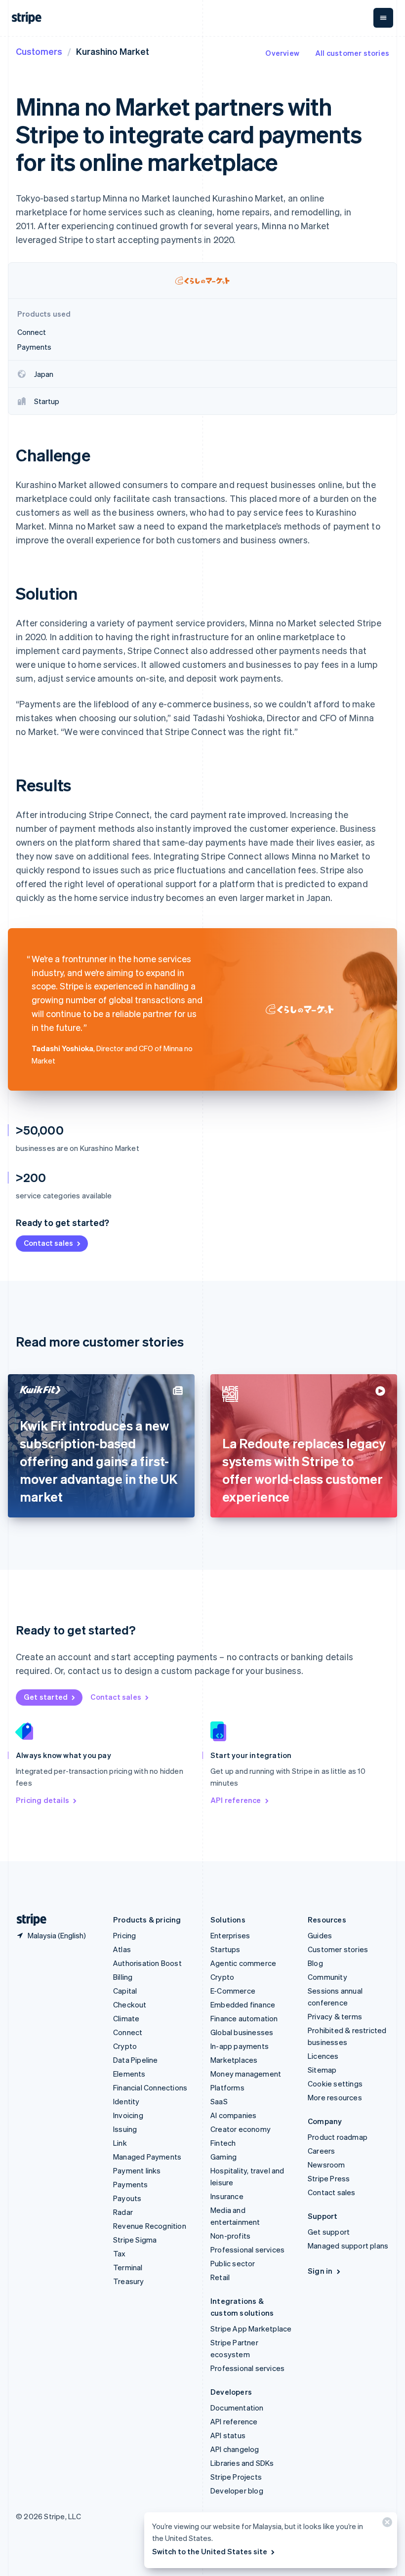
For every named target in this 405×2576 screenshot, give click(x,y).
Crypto (125, 2046)
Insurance (227, 2196)
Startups (225, 1949)
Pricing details (42, 1800)
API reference (236, 1800)
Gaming (223, 2157)
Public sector (233, 2263)
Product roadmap (338, 2137)
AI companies (233, 2115)
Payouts (127, 2198)
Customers (39, 51)
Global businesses (242, 2032)
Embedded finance (243, 2004)
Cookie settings (335, 2084)
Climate (126, 2018)
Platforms (227, 2087)
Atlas (122, 1949)
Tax (120, 2253)
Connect (128, 2032)
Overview (282, 53)
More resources (335, 2097)
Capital (125, 1991)
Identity (126, 2101)
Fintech (223, 2143)
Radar (123, 2212)
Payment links (137, 2170)
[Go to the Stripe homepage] (28, 1920)
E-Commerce (233, 1991)
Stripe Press (329, 2178)
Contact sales (48, 1243)
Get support (329, 2232)
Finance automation (244, 2018)
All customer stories (352, 53)
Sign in (320, 2271)
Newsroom (326, 2165)
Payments (131, 2184)
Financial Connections (150, 2087)
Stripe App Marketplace (251, 2329)
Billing (123, 1977)
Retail (220, 2277)
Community (327, 1977)
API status (228, 2435)
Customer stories (338, 1949)
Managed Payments (147, 2157)
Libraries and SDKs (242, 2463)
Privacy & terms (335, 2016)
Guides (320, 1935)
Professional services (247, 2249)
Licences (323, 2056)
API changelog (235, 2449)
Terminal (128, 2267)
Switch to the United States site (210, 2551)
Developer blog (237, 2491)
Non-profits (230, 2236)
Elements (129, 2074)
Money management (246, 2074)
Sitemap (322, 2070)
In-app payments (240, 2046)
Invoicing (128, 2115)
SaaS (219, 2101)
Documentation (237, 2408)
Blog (315, 1963)
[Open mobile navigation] (383, 18)
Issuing (125, 2129)
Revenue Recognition (150, 2226)
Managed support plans (348, 2246)
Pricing (124, 1935)
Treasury (129, 2281)
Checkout (130, 2004)
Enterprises (230, 1935)
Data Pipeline (136, 2060)
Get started (46, 1697)
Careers (321, 2151)
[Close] (386, 2524)
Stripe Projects (236, 2477)
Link (120, 2143)
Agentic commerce (243, 1963)
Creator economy (241, 2129)
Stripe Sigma (135, 2240)
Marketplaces (234, 2060)
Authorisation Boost (147, 1963)
